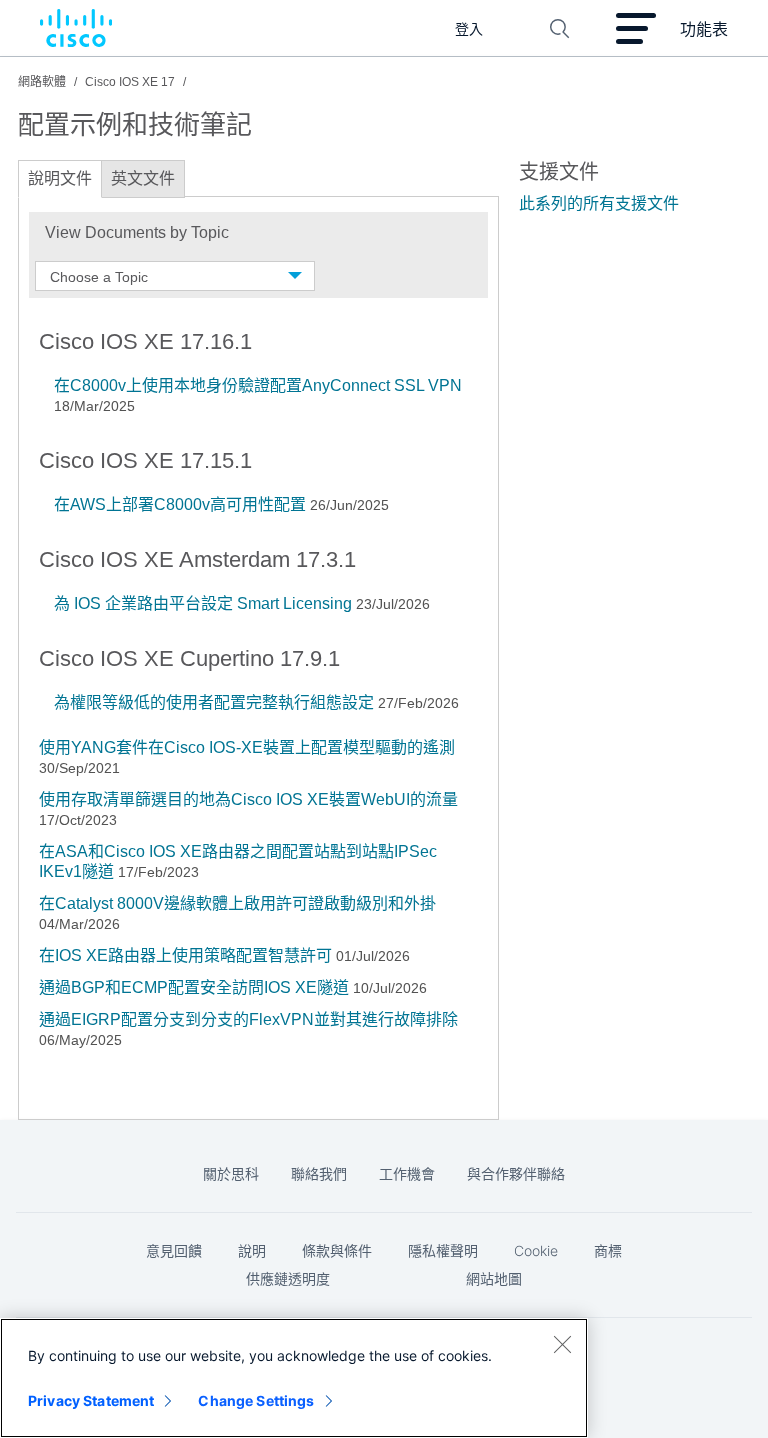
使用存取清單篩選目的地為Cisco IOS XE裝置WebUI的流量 (248, 799)
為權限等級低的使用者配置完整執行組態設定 (214, 702)
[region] (294, 1378)
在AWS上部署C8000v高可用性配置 (180, 504)
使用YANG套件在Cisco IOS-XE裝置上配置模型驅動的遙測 (247, 747)
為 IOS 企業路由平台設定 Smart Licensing (203, 603)
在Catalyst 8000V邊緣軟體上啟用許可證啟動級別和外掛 (237, 903)
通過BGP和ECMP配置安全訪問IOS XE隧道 (194, 987)
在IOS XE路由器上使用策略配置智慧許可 (185, 955)
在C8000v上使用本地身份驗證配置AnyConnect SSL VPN (258, 385)
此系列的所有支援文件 (599, 203)
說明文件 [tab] (60, 178)
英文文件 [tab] (143, 178)
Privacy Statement (91, 1400)
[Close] (562, 1344)
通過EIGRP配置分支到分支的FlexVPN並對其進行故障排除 (248, 1019)
